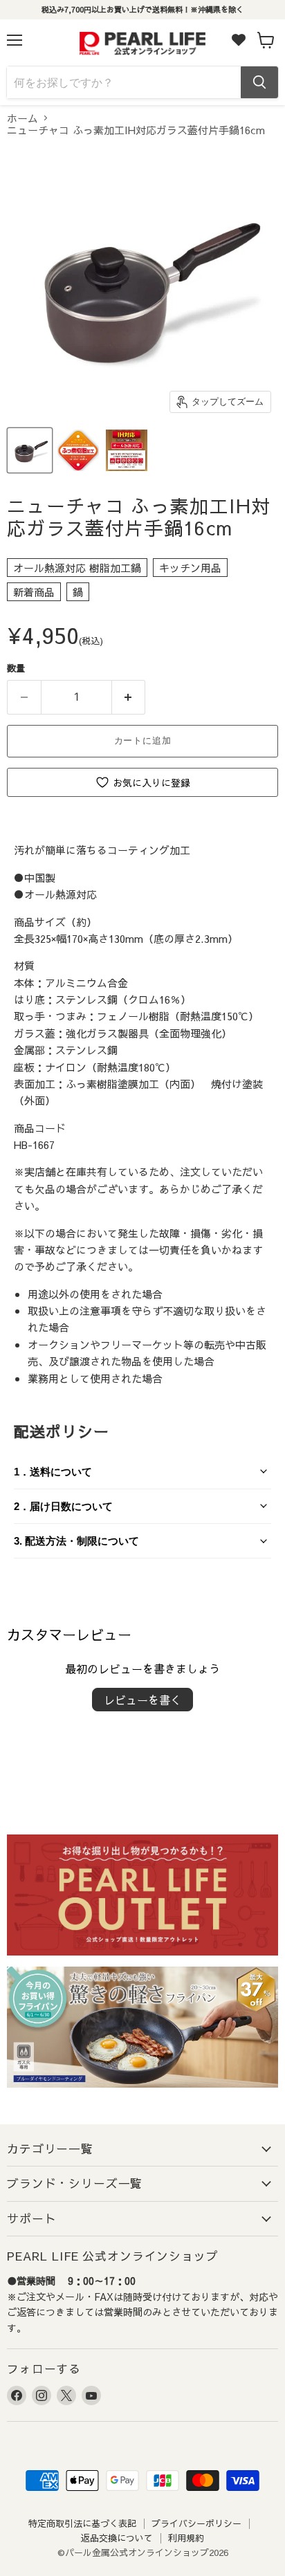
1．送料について (53, 1472)
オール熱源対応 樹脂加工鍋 (77, 568)
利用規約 (186, 2538)
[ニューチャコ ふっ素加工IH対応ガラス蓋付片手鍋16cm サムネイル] (30, 450)
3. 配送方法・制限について (76, 1541)
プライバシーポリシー (196, 2523)
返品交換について (117, 2538)
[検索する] (259, 82)
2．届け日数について (63, 1506)
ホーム (22, 118)
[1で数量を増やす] (129, 697)
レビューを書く (142, 1700)
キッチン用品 (190, 568)
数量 (16, 668)
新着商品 (34, 592)
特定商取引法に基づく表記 (82, 2523)
